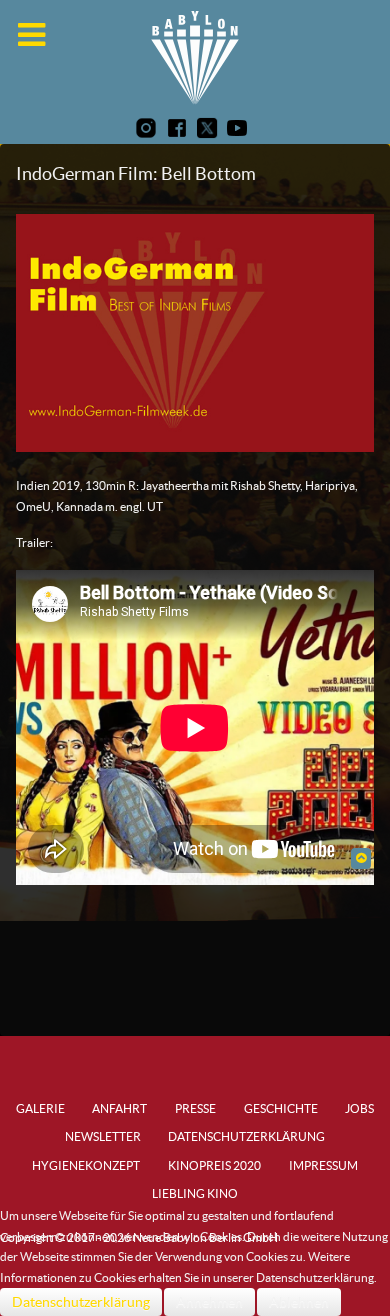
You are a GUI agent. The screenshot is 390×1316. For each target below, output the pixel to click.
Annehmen (209, 1302)
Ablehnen (299, 1302)
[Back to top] (360, 857)
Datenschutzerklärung (81, 1302)
